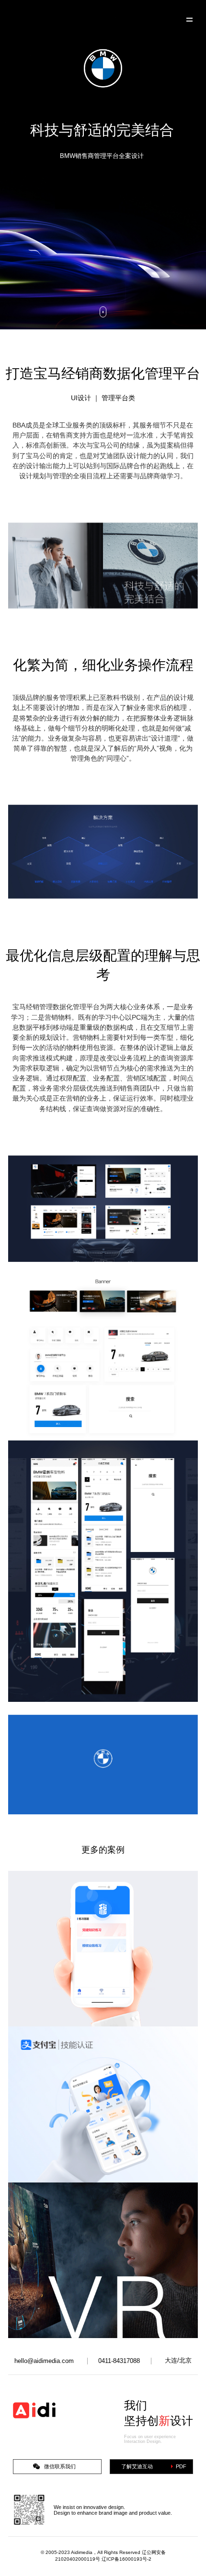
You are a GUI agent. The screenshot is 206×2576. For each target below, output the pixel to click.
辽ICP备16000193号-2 (126, 2559)
